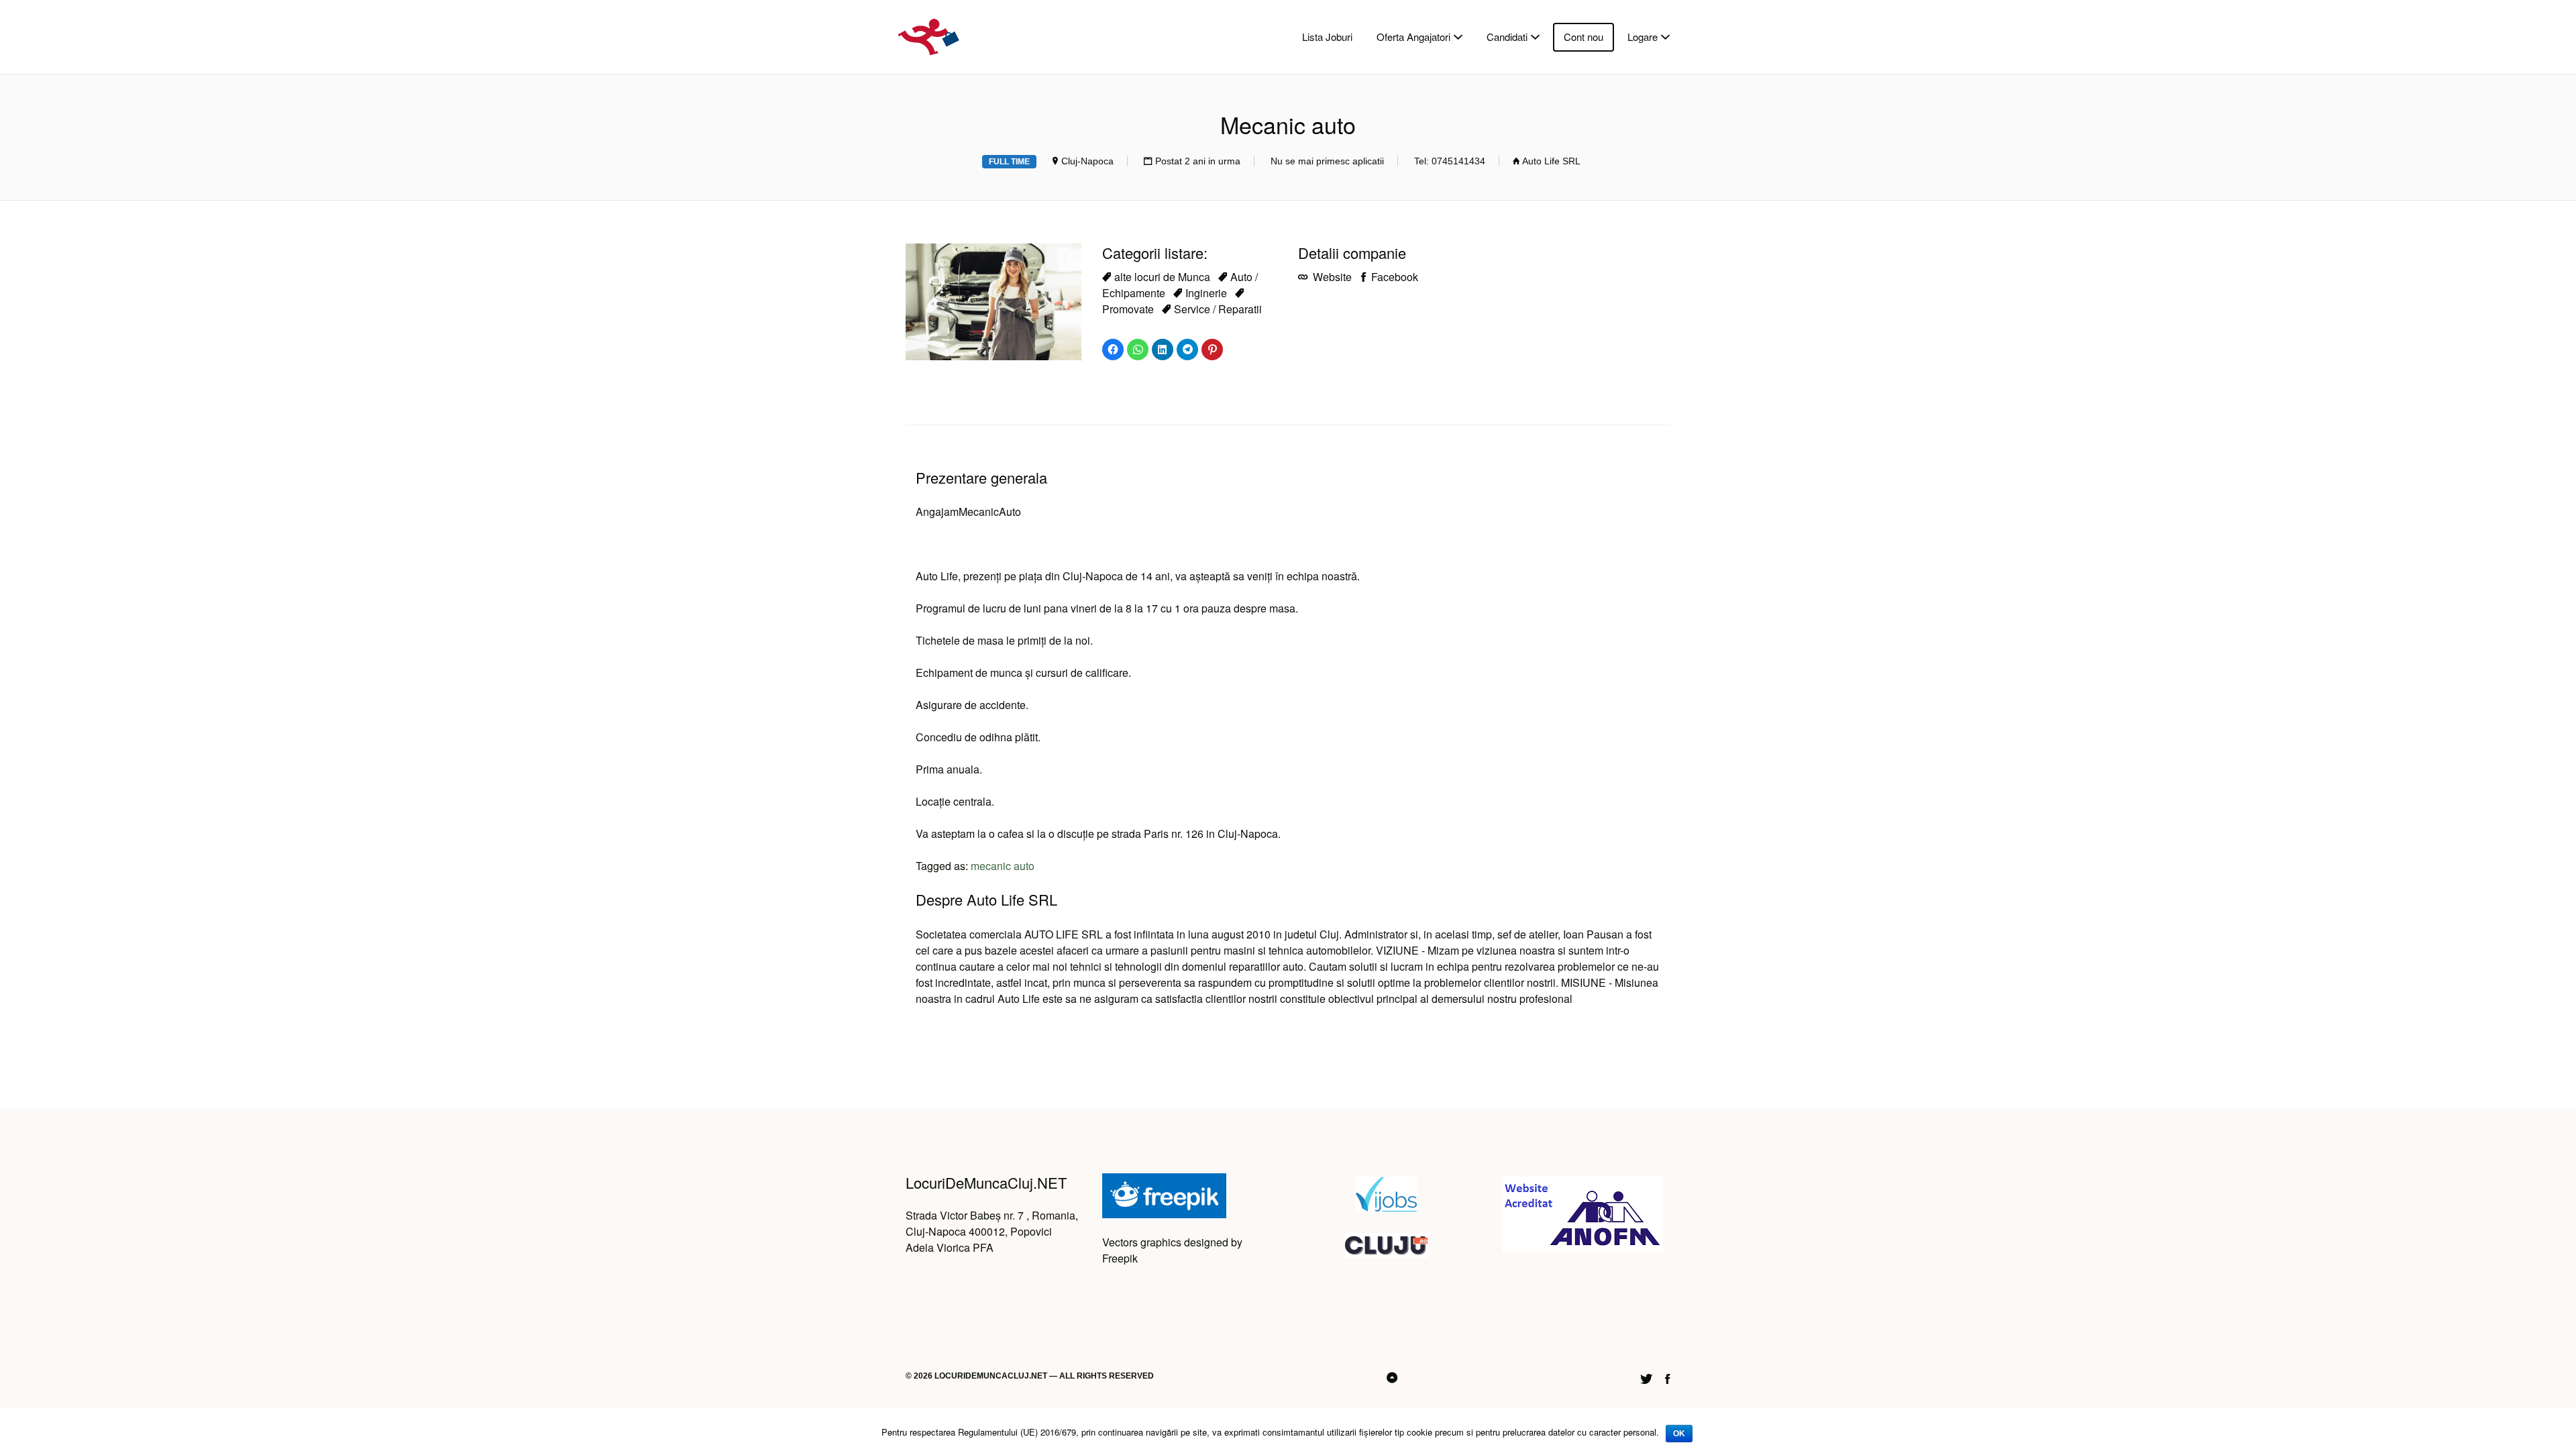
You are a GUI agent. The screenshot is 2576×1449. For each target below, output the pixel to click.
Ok (1679, 1434)
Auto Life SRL (1551, 161)
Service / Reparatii (1218, 309)
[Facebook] (1668, 1377)
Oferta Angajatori (1413, 37)
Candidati (1507, 37)
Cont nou (1584, 37)
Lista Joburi (1327, 37)
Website (1331, 277)
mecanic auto (1003, 866)
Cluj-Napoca (1087, 161)
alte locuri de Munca (1162, 277)
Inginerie (1206, 293)
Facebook (1393, 277)
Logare (1643, 37)
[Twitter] (1646, 1377)
